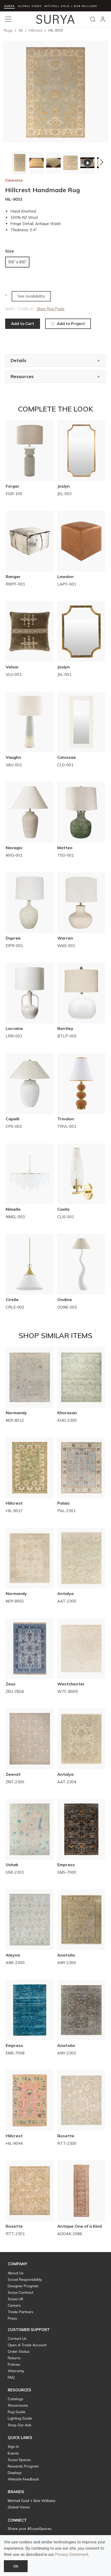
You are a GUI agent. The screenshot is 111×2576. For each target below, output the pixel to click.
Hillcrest (35, 30)
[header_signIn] (103, 19)
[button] (8, 162)
